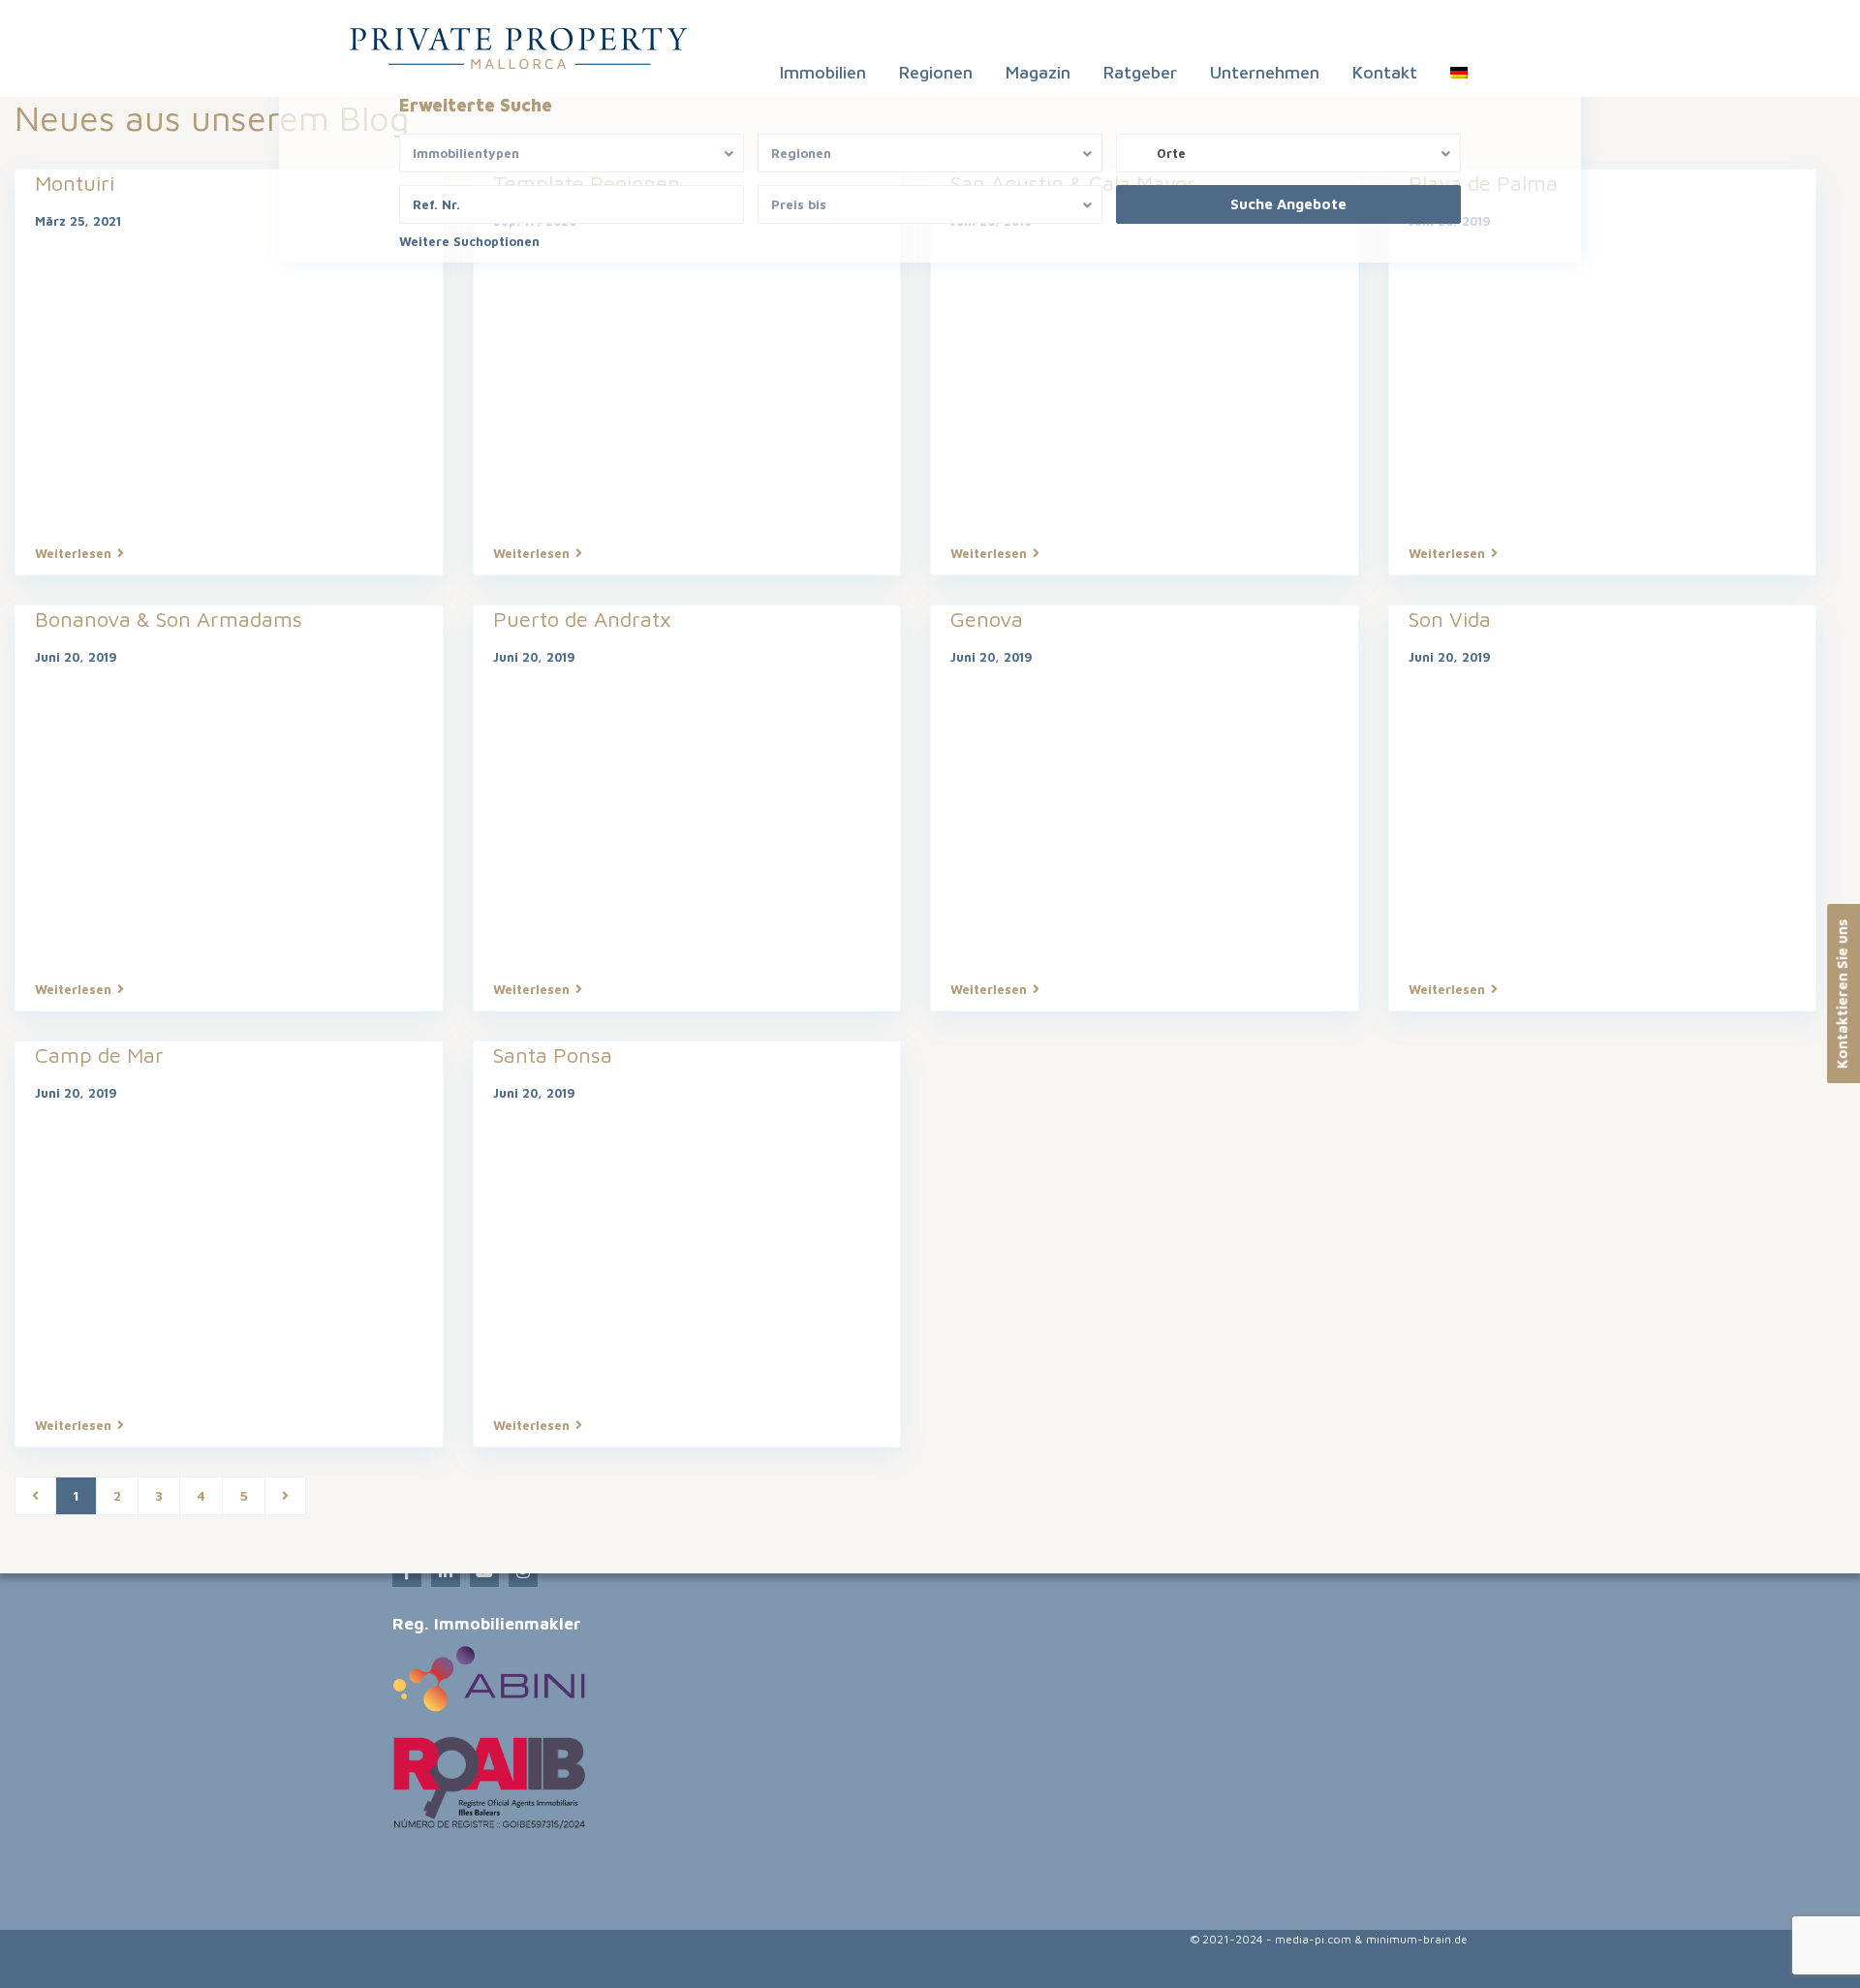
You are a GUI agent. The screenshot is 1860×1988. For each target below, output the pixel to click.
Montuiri (75, 183)
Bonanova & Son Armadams (169, 619)
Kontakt (1385, 72)
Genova (987, 619)
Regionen (936, 72)
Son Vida (1450, 619)
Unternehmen (1265, 72)
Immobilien (823, 72)
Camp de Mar (99, 1055)
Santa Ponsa (553, 1055)
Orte (1171, 153)
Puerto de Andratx (582, 619)
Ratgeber (1140, 72)
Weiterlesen (73, 553)
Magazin (1038, 72)
